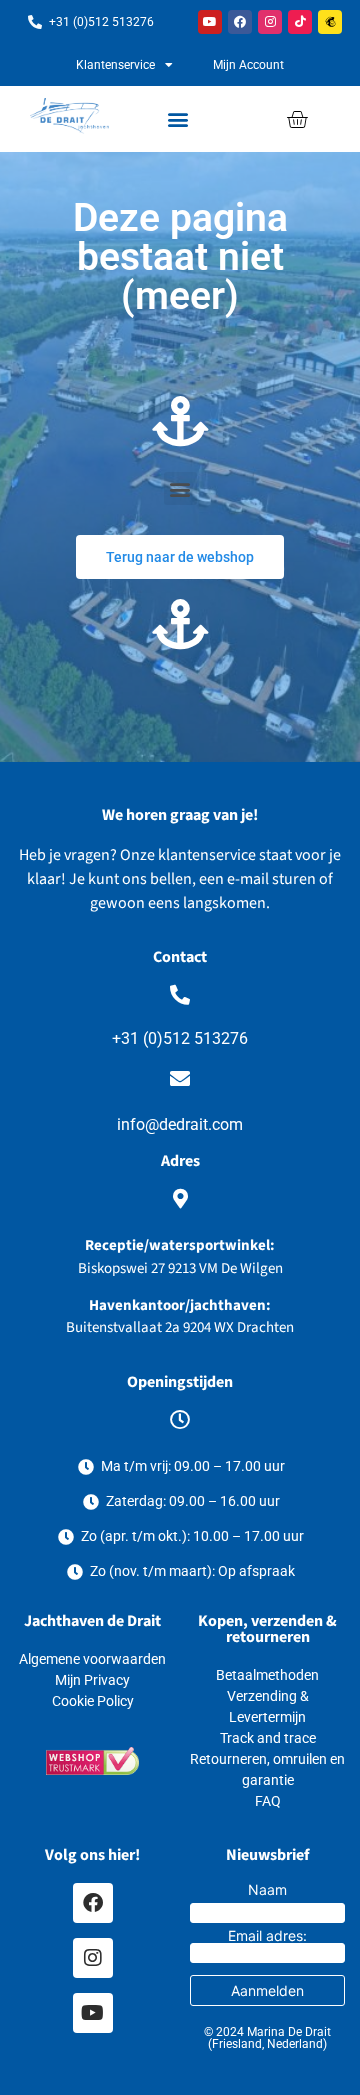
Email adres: (267, 1936)
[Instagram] (270, 22)
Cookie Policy (93, 1701)
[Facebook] (240, 22)
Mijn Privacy (92, 1680)
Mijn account (248, 65)
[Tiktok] (300, 22)
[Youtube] (210, 22)
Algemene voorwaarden (92, 1659)
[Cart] (297, 119)
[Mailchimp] (330, 22)
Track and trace (268, 1738)
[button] (178, 119)
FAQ (268, 1801)
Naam (267, 1890)
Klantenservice (115, 65)
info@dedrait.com (180, 1124)
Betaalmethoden (267, 1675)
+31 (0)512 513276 (180, 1038)
